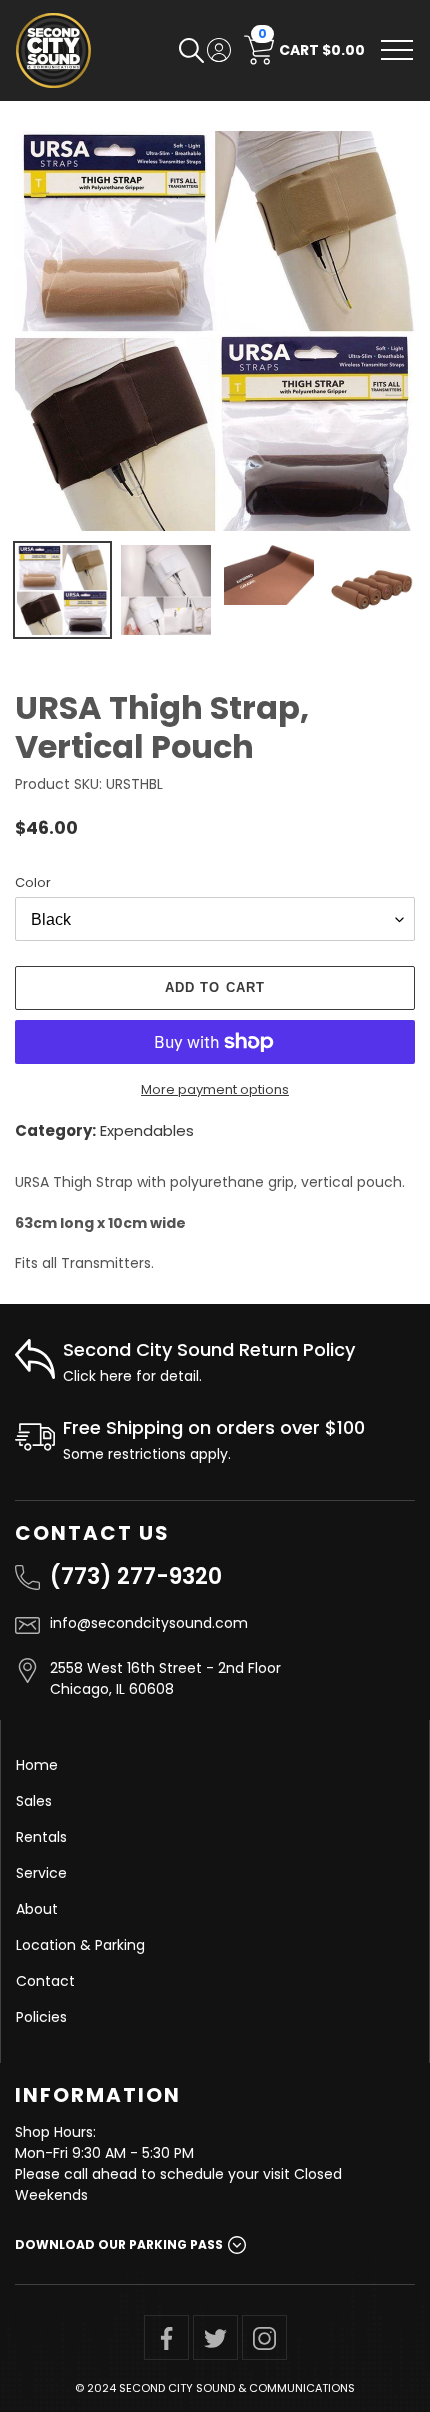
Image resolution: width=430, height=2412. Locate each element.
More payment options (215, 1089)
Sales (34, 1801)
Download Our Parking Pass (119, 2244)
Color (33, 882)
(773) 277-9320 (136, 1576)
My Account (219, 50)
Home (37, 1765)
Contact (45, 1981)
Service (41, 1873)
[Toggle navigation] (397, 50)
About (37, 1909)
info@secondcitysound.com (149, 1623)
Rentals (41, 1837)
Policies (41, 2017)
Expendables (147, 1130)
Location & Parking (80, 1945)
